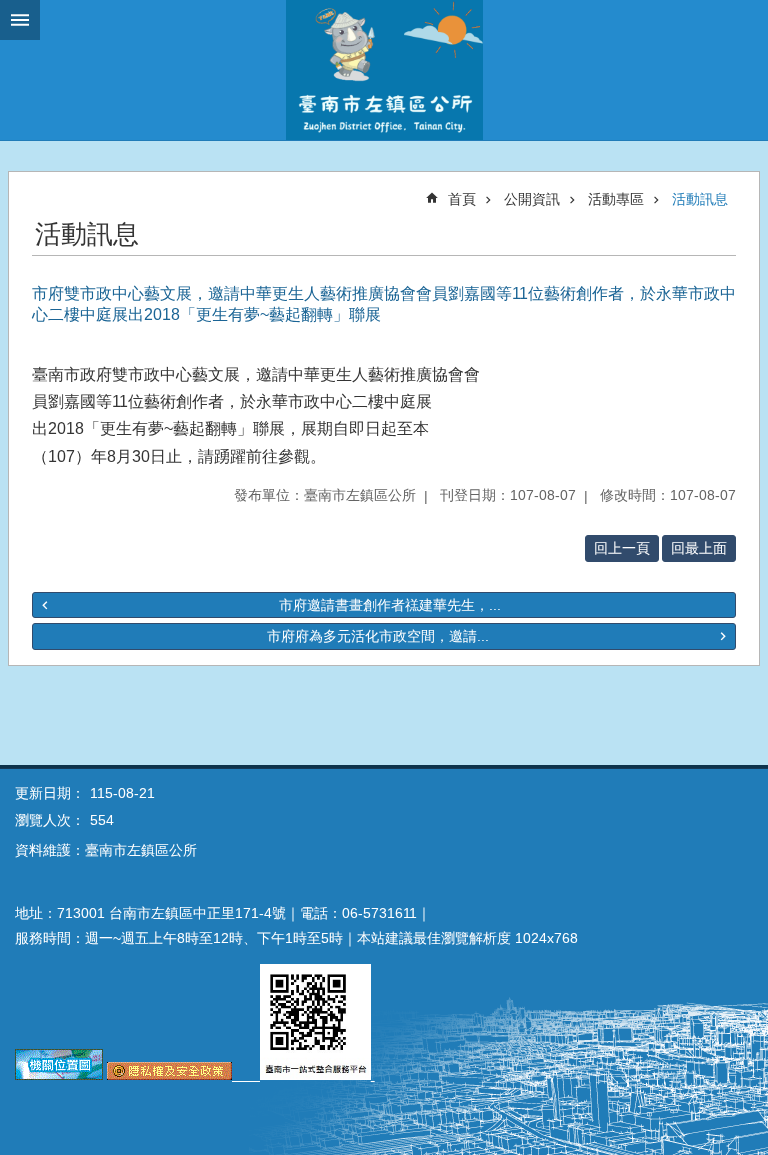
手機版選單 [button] (20, 20)
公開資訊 (532, 199)
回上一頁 (622, 548)
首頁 (462, 199)
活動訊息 (700, 199)
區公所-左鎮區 (384, 70)
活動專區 (616, 199)
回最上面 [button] (699, 548)
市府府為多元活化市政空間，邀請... (378, 636)
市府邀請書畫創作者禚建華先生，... (390, 605)
